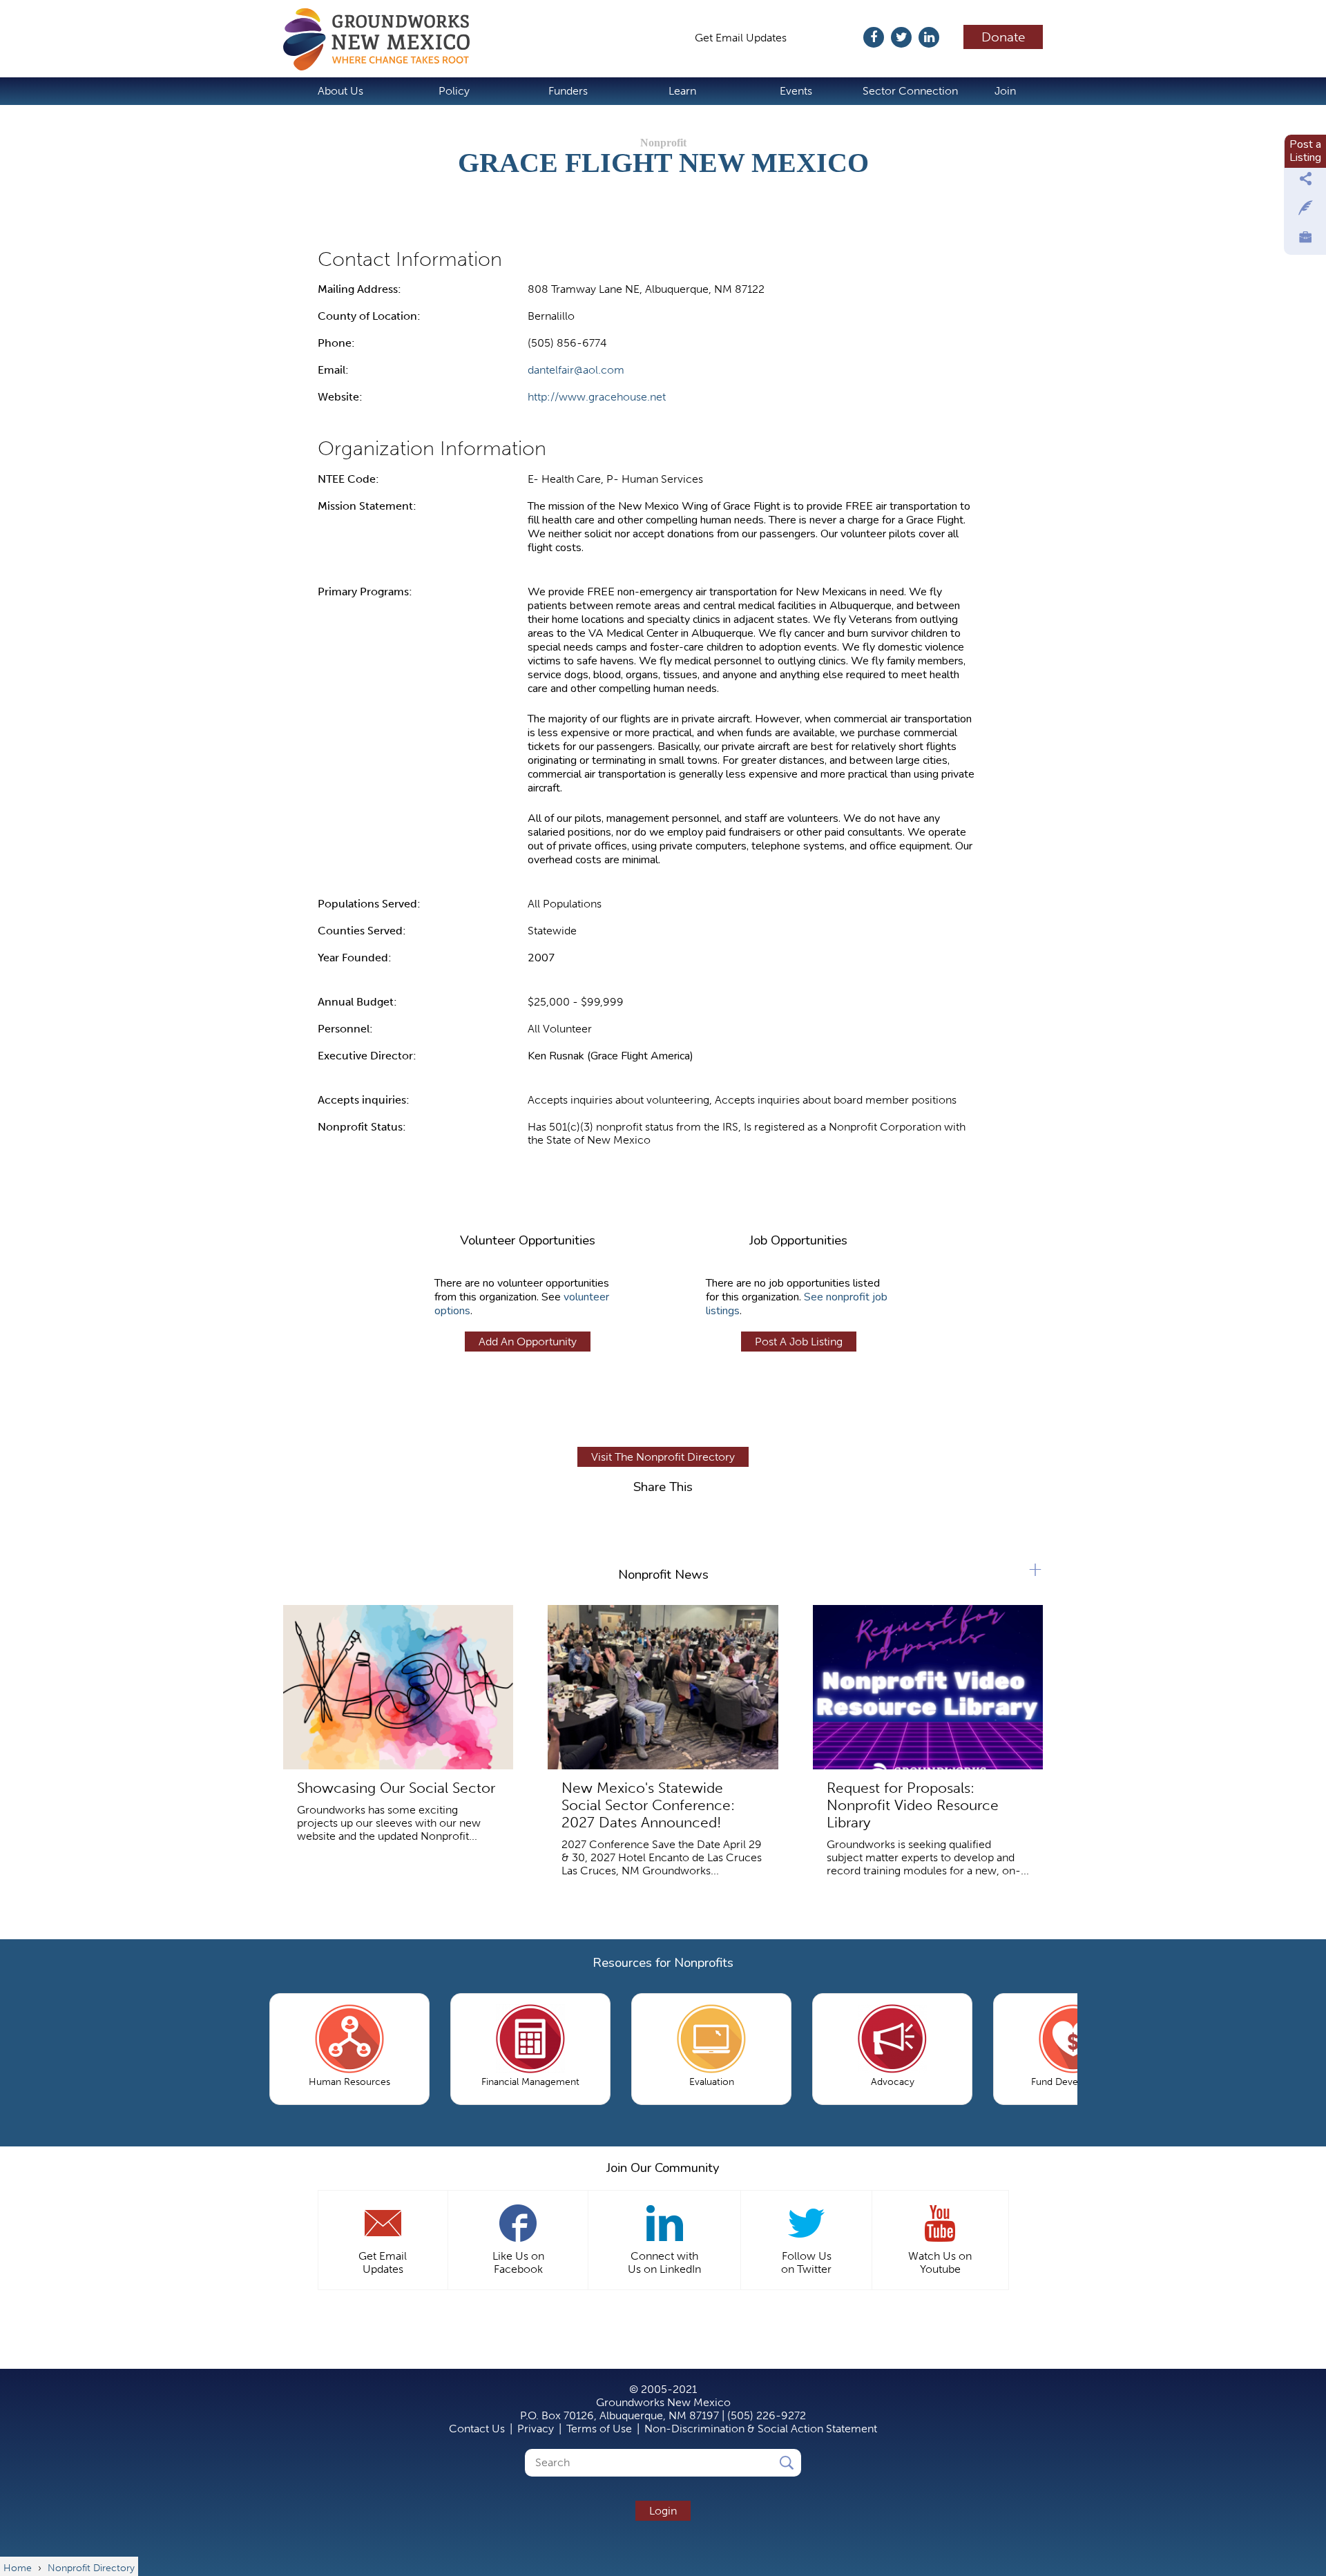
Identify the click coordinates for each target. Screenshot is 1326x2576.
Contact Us (477, 2429)
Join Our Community (663, 2168)
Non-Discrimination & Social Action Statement (761, 2429)
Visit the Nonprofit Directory (663, 1457)
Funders (568, 91)
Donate (1003, 37)
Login (663, 2511)
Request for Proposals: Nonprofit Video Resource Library (913, 1805)
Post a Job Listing (799, 1342)
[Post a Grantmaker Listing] (1305, 211)
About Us (340, 91)
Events (796, 91)
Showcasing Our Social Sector (396, 1788)
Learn (682, 91)
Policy (454, 91)
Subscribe (832, 38)
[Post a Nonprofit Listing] (1305, 182)
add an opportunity (528, 1342)
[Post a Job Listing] (1305, 240)
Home (383, 39)
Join (1005, 91)
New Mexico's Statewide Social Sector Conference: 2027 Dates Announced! (648, 1805)
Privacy (536, 2429)
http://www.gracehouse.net (597, 397)
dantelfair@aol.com (576, 370)
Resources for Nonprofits (663, 1963)
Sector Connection (910, 91)
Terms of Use (599, 2429)
